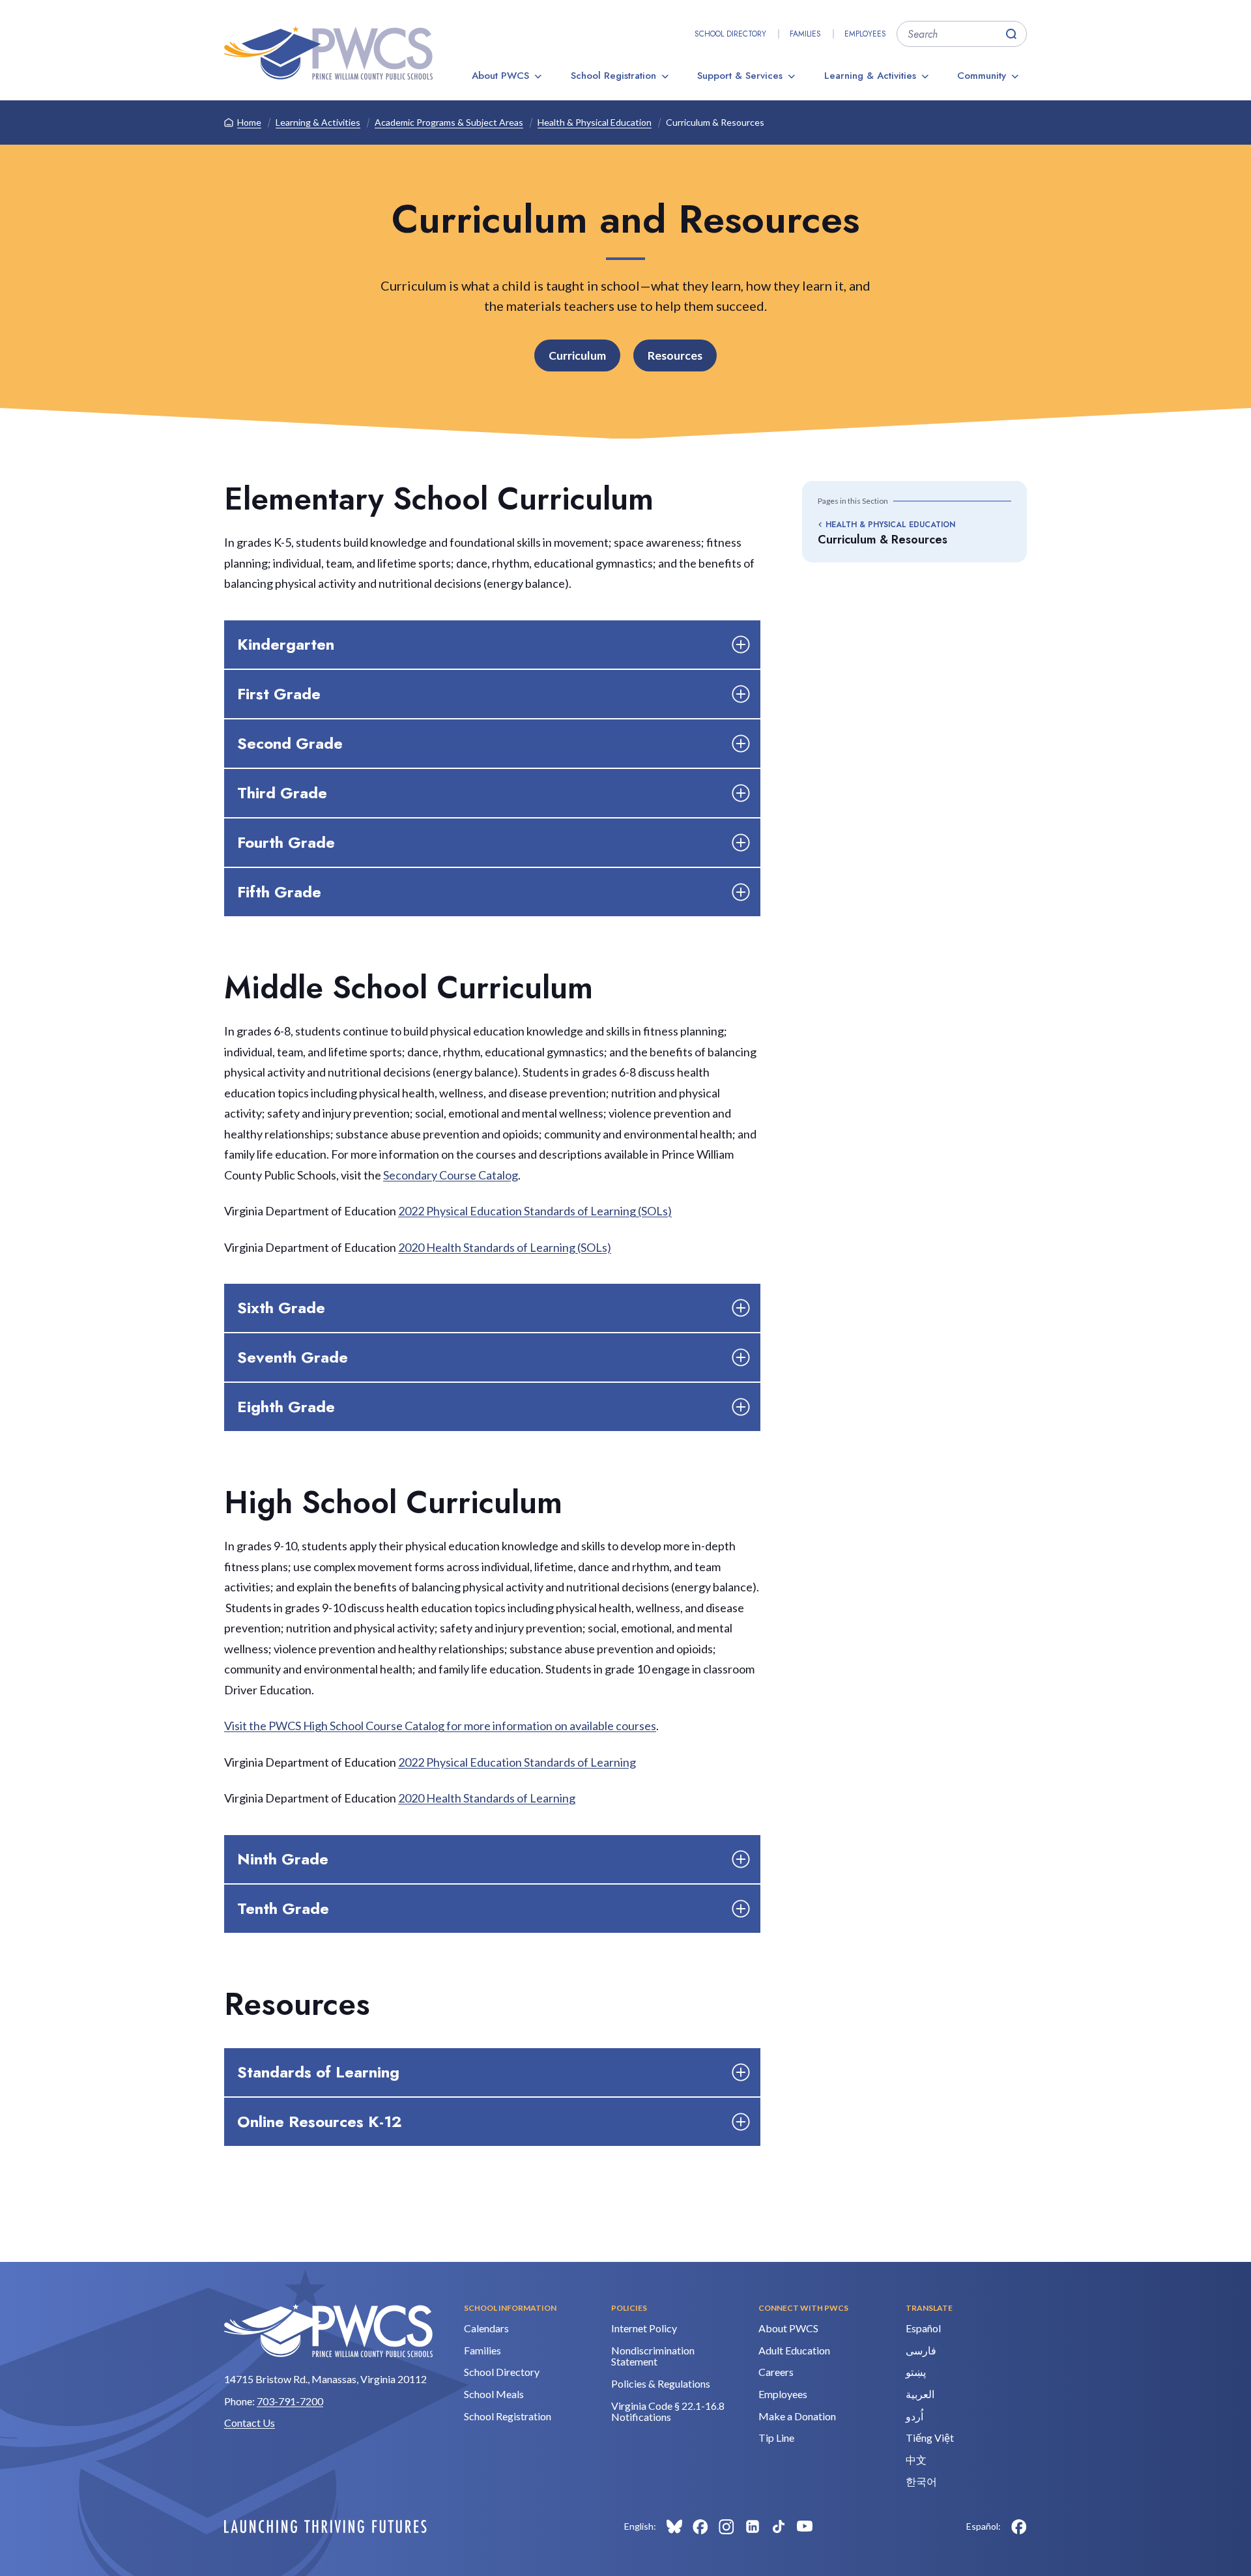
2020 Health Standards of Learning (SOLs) (505, 1247)
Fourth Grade (286, 842)
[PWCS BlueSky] (674, 2526)
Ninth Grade (283, 1859)
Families (805, 34)
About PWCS (500, 76)
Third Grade (282, 793)
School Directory (730, 34)
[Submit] (1011, 34)
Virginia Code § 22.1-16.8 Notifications (668, 2411)
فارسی (921, 2350)
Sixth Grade (281, 1308)
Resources (675, 355)
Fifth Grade (279, 892)
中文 (916, 2460)
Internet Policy (644, 2328)
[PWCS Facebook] (700, 2526)
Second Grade (290, 743)
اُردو (914, 2416)
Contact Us (250, 2423)
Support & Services (740, 76)
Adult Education (794, 2350)
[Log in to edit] (325, 2526)
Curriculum (577, 355)
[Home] (328, 53)
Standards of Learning (318, 2072)
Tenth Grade (283, 1908)
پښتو (916, 2372)
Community (982, 76)
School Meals (494, 2394)
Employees (865, 34)
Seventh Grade (293, 1357)
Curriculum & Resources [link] (715, 122)
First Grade (279, 694)
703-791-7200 (290, 2401)
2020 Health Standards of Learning (487, 1798)
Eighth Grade (286, 1407)
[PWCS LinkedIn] (753, 2526)
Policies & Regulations (661, 2383)
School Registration (613, 76)
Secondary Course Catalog (451, 1175)
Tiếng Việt (930, 2438)
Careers (776, 2372)
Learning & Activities (870, 76)
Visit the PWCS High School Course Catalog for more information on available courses (440, 1726)
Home (249, 122)
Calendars (486, 2328)
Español (923, 2328)
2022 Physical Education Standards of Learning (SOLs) (535, 1211)
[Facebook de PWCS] (1019, 2526)
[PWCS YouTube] (805, 2526)
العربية (920, 2394)
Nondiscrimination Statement (653, 2356)
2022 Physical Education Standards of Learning (517, 1762)
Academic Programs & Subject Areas (449, 122)
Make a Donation (797, 2416)
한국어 (921, 2481)
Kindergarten (286, 644)
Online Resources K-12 (320, 2121)
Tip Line (776, 2438)
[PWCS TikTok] (779, 2526)
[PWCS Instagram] (726, 2526)
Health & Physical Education (595, 122)
